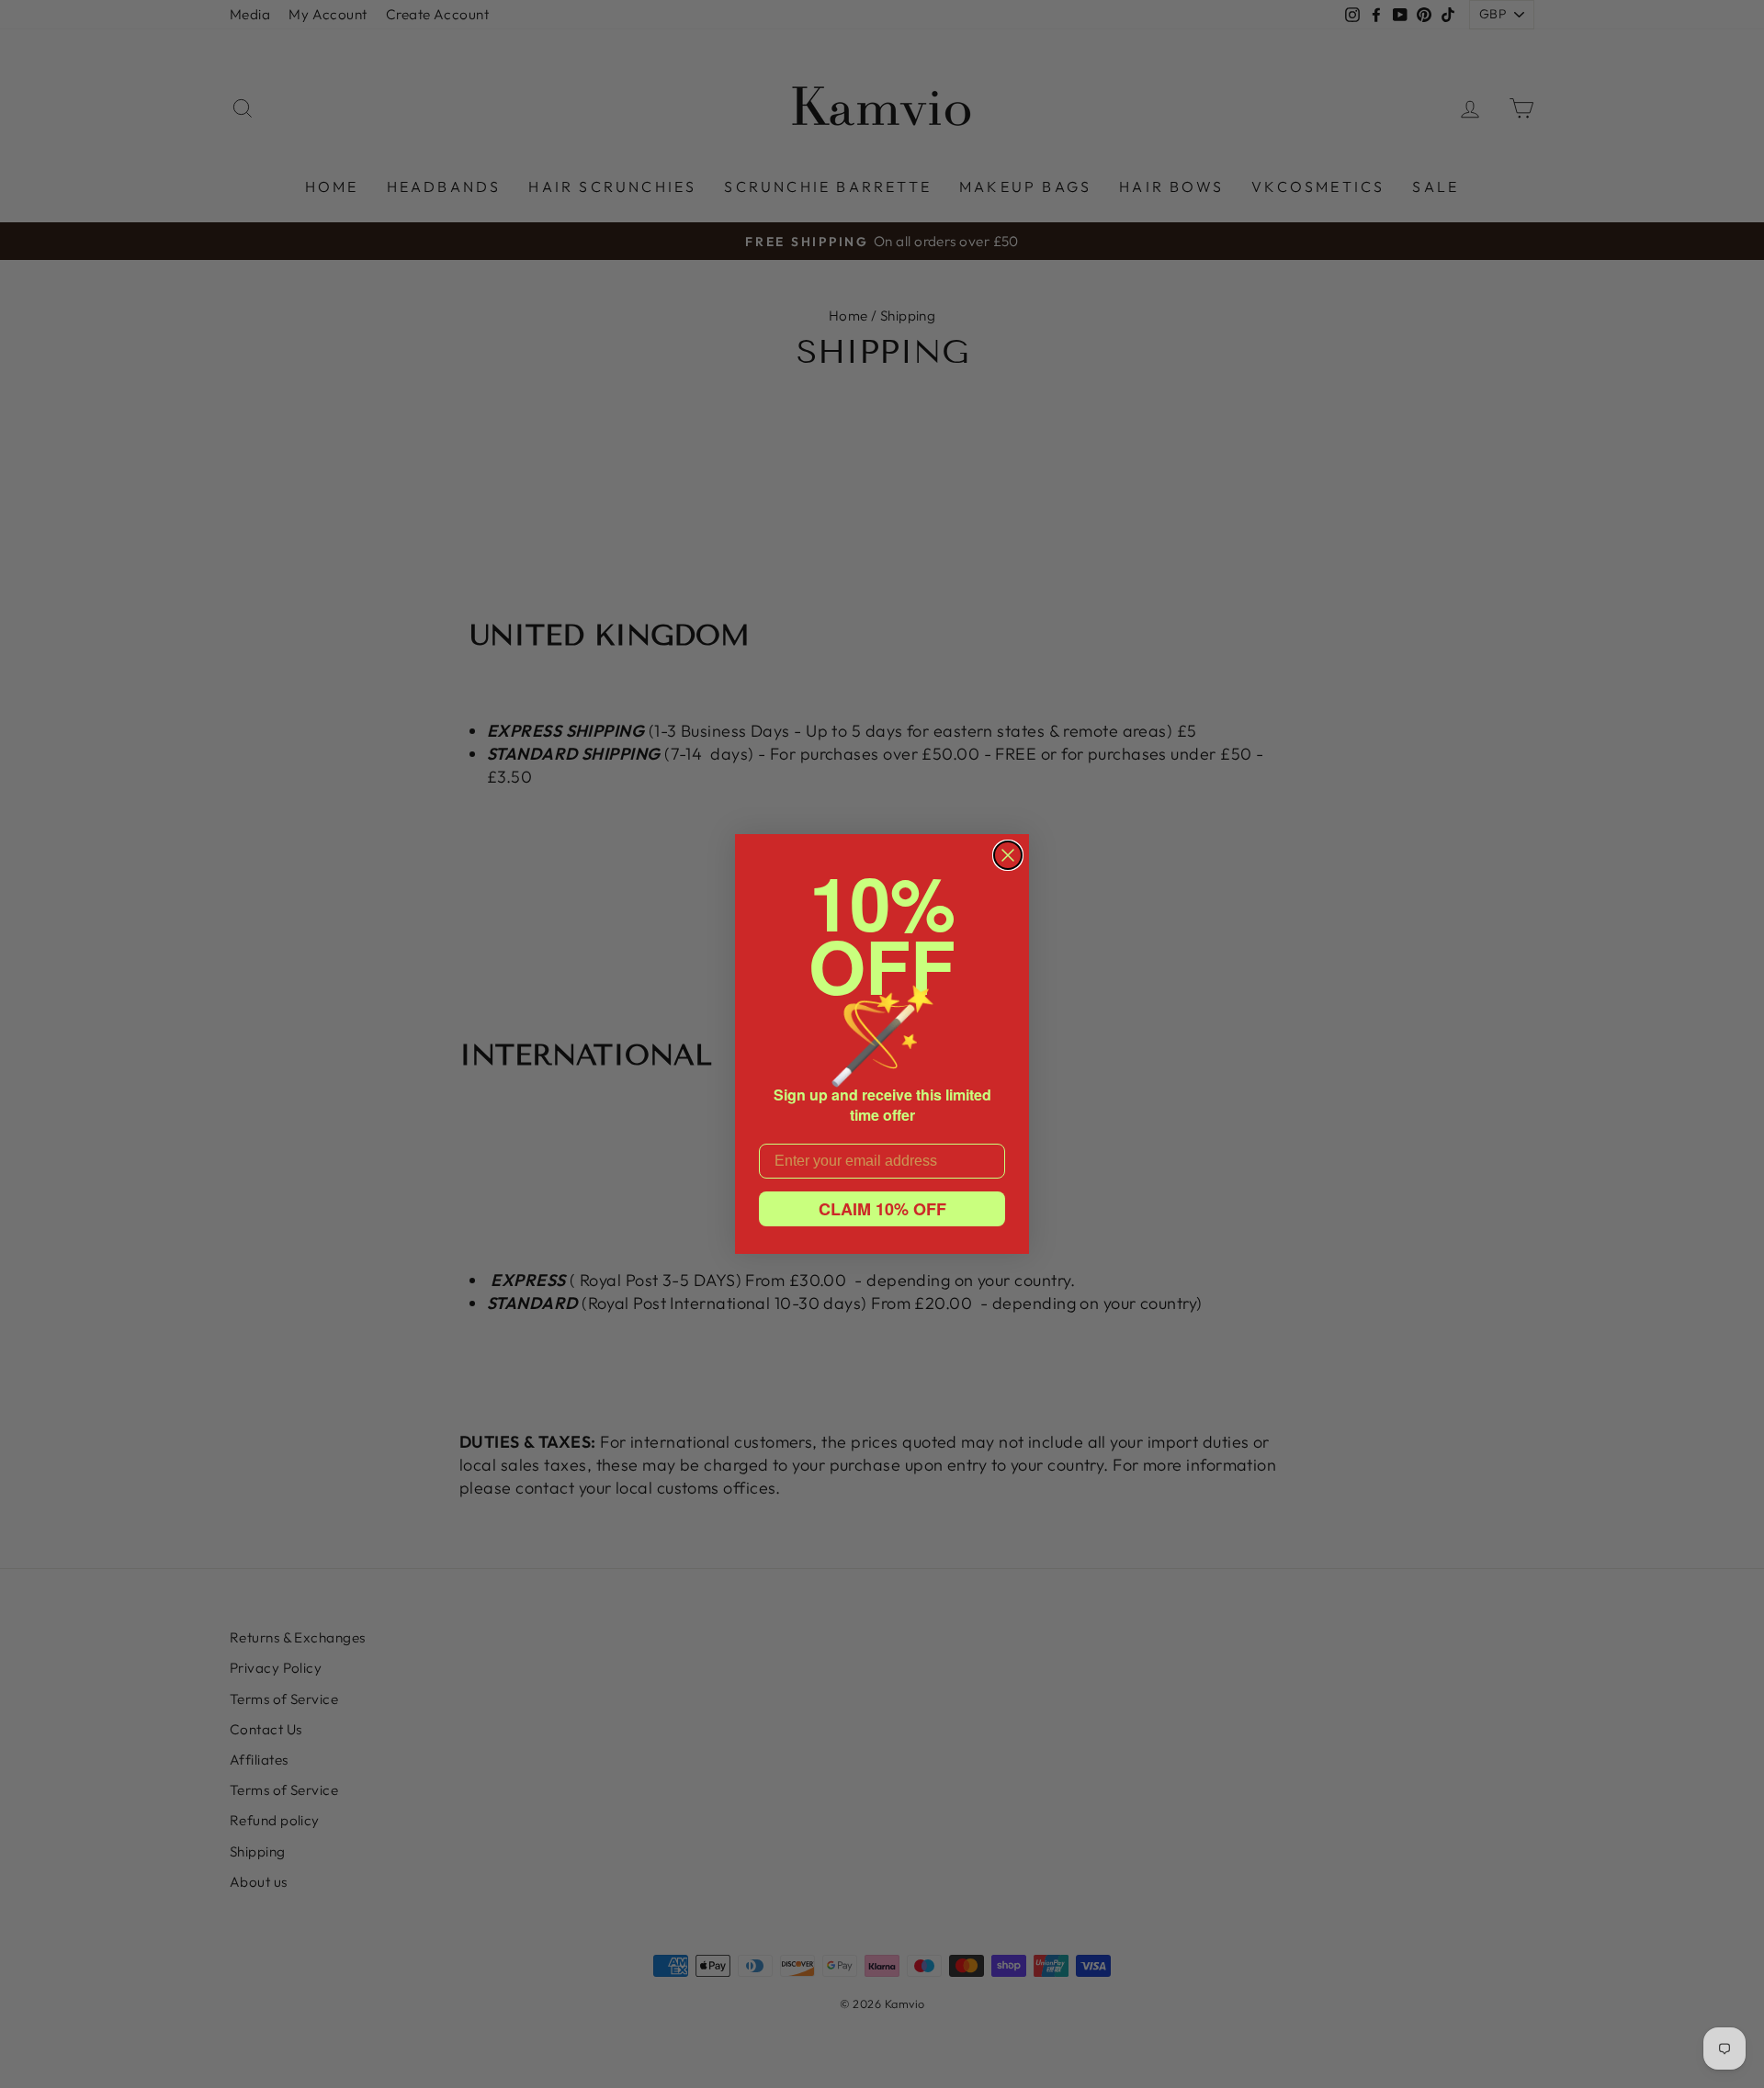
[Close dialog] (1008, 855)
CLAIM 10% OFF (882, 1209)
